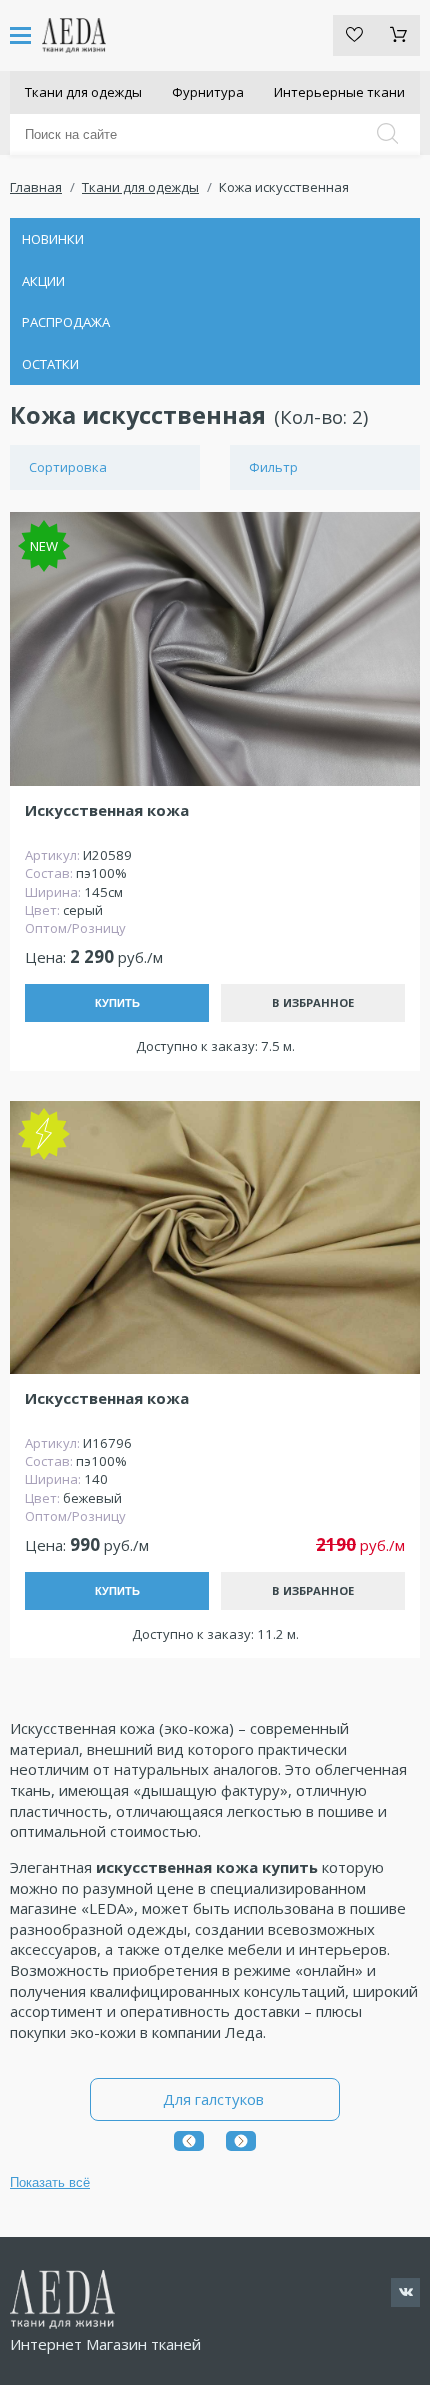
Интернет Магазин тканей (105, 2344)
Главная (36, 187)
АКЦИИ (43, 281)
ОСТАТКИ (50, 364)
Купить (117, 1003)
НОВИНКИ (53, 239)
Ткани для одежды (83, 92)
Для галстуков (215, 2099)
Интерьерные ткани (339, 92)
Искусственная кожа (107, 810)
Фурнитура (208, 92)
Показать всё (50, 2182)
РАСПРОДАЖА (66, 322)
